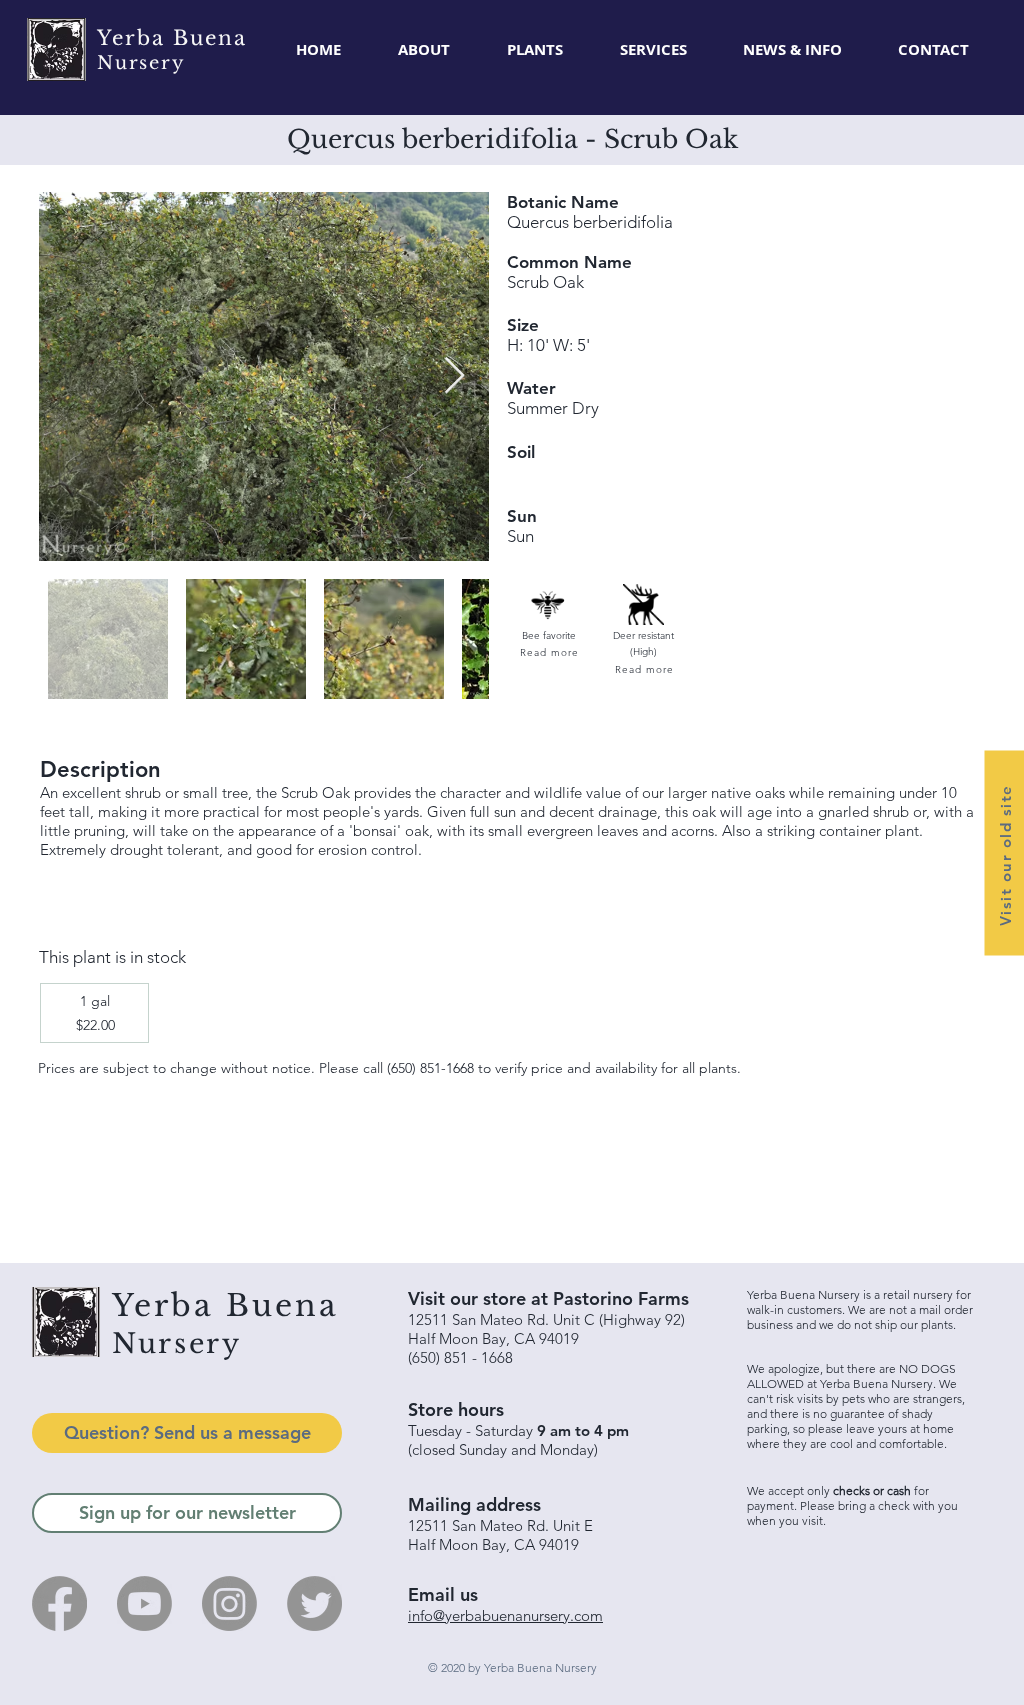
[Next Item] (454, 376)
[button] (534, 50)
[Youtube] (144, 1603)
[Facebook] (59, 1603)
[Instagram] (229, 1603)
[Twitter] (314, 1603)
